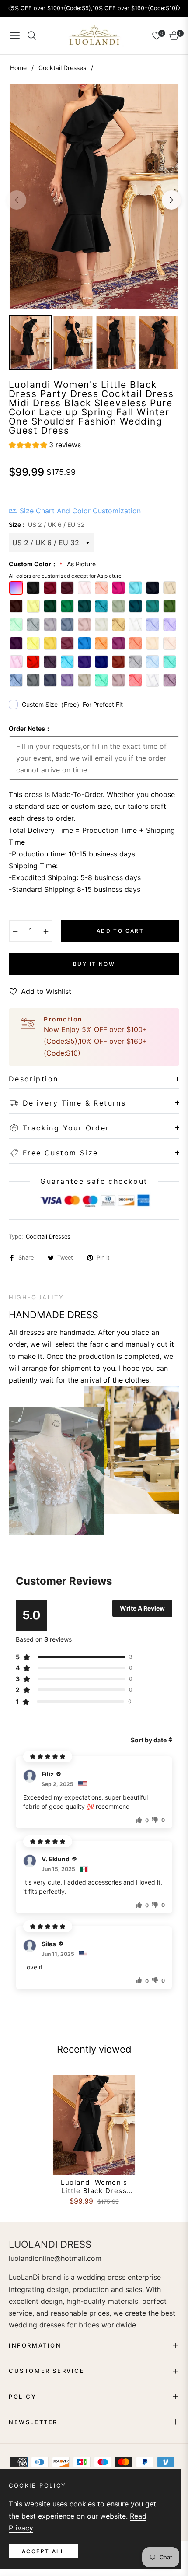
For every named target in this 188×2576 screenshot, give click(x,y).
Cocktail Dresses (62, 68)
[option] (94, 196)
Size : (47, 525)
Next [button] (171, 200)
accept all (43, 2551)
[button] (45, 446)
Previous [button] (17, 200)
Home (18, 68)
